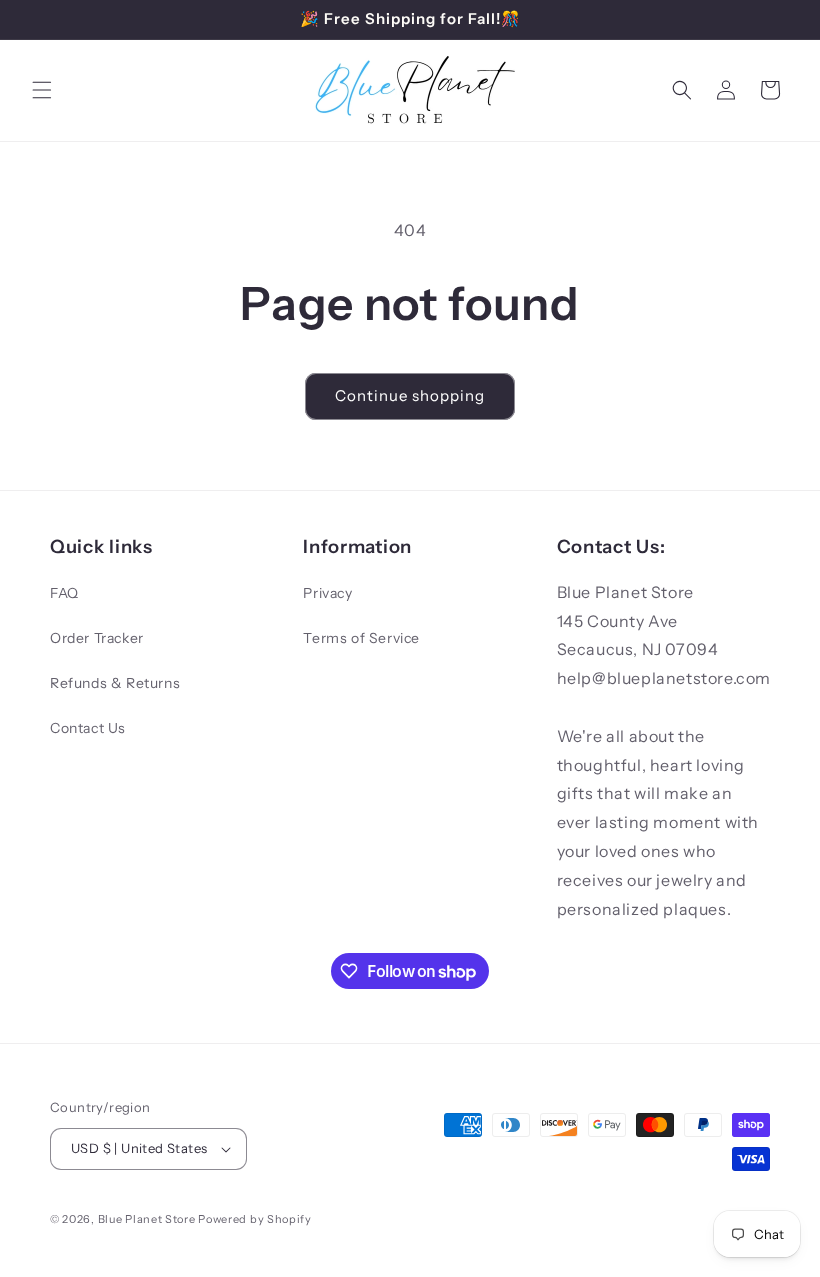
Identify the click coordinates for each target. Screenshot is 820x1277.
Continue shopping (410, 395)
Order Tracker (97, 638)
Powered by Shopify (255, 1219)
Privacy (327, 593)
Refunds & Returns (115, 683)
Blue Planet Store (147, 1219)
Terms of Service (361, 638)
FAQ (64, 593)
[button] (42, 90)
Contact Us (88, 728)
